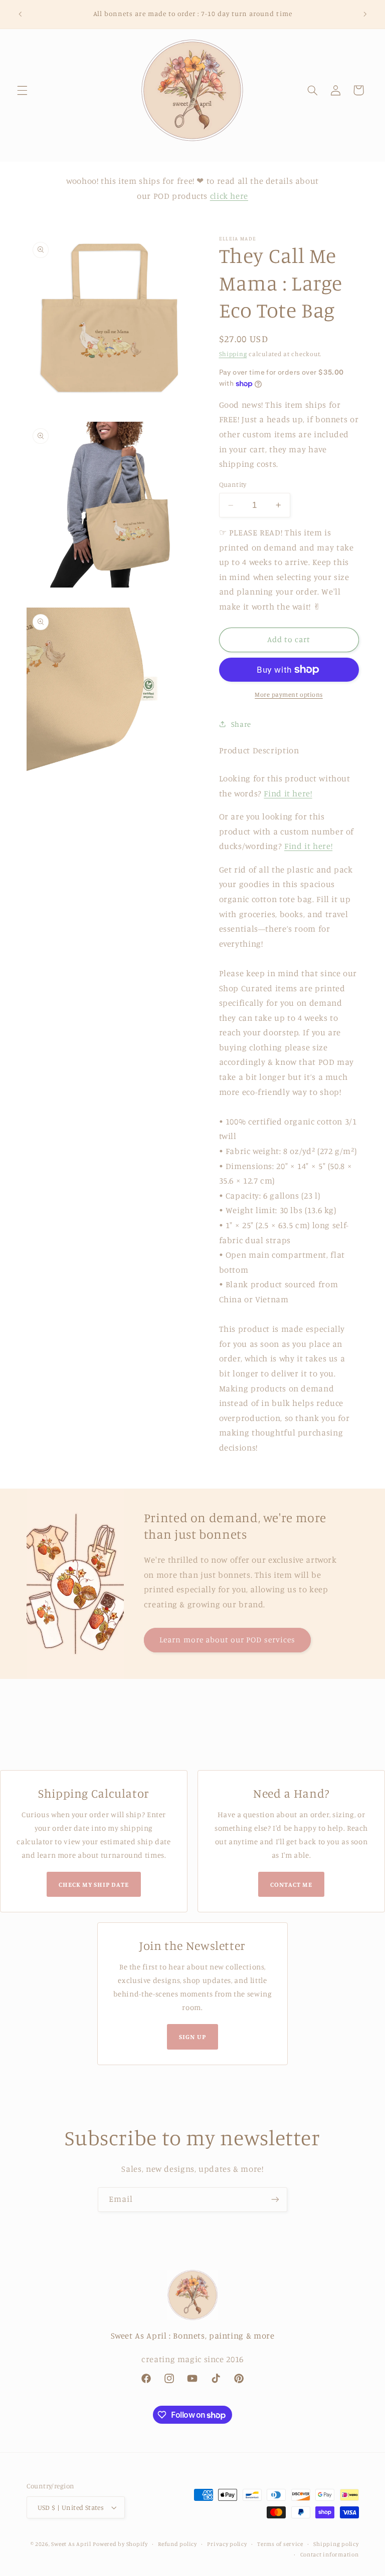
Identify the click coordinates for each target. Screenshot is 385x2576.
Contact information (330, 2554)
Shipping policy (336, 2544)
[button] (22, 90)
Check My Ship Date (94, 1884)
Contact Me (291, 1884)
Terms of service (280, 2544)
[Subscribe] (275, 2200)
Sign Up (192, 2037)
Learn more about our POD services (227, 1640)
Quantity (233, 484)
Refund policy (177, 2544)
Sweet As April (71, 2544)
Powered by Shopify (120, 2544)
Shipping (233, 354)
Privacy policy (227, 2544)
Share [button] (241, 724)
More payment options (289, 694)
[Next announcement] (365, 14)
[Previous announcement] (20, 14)
